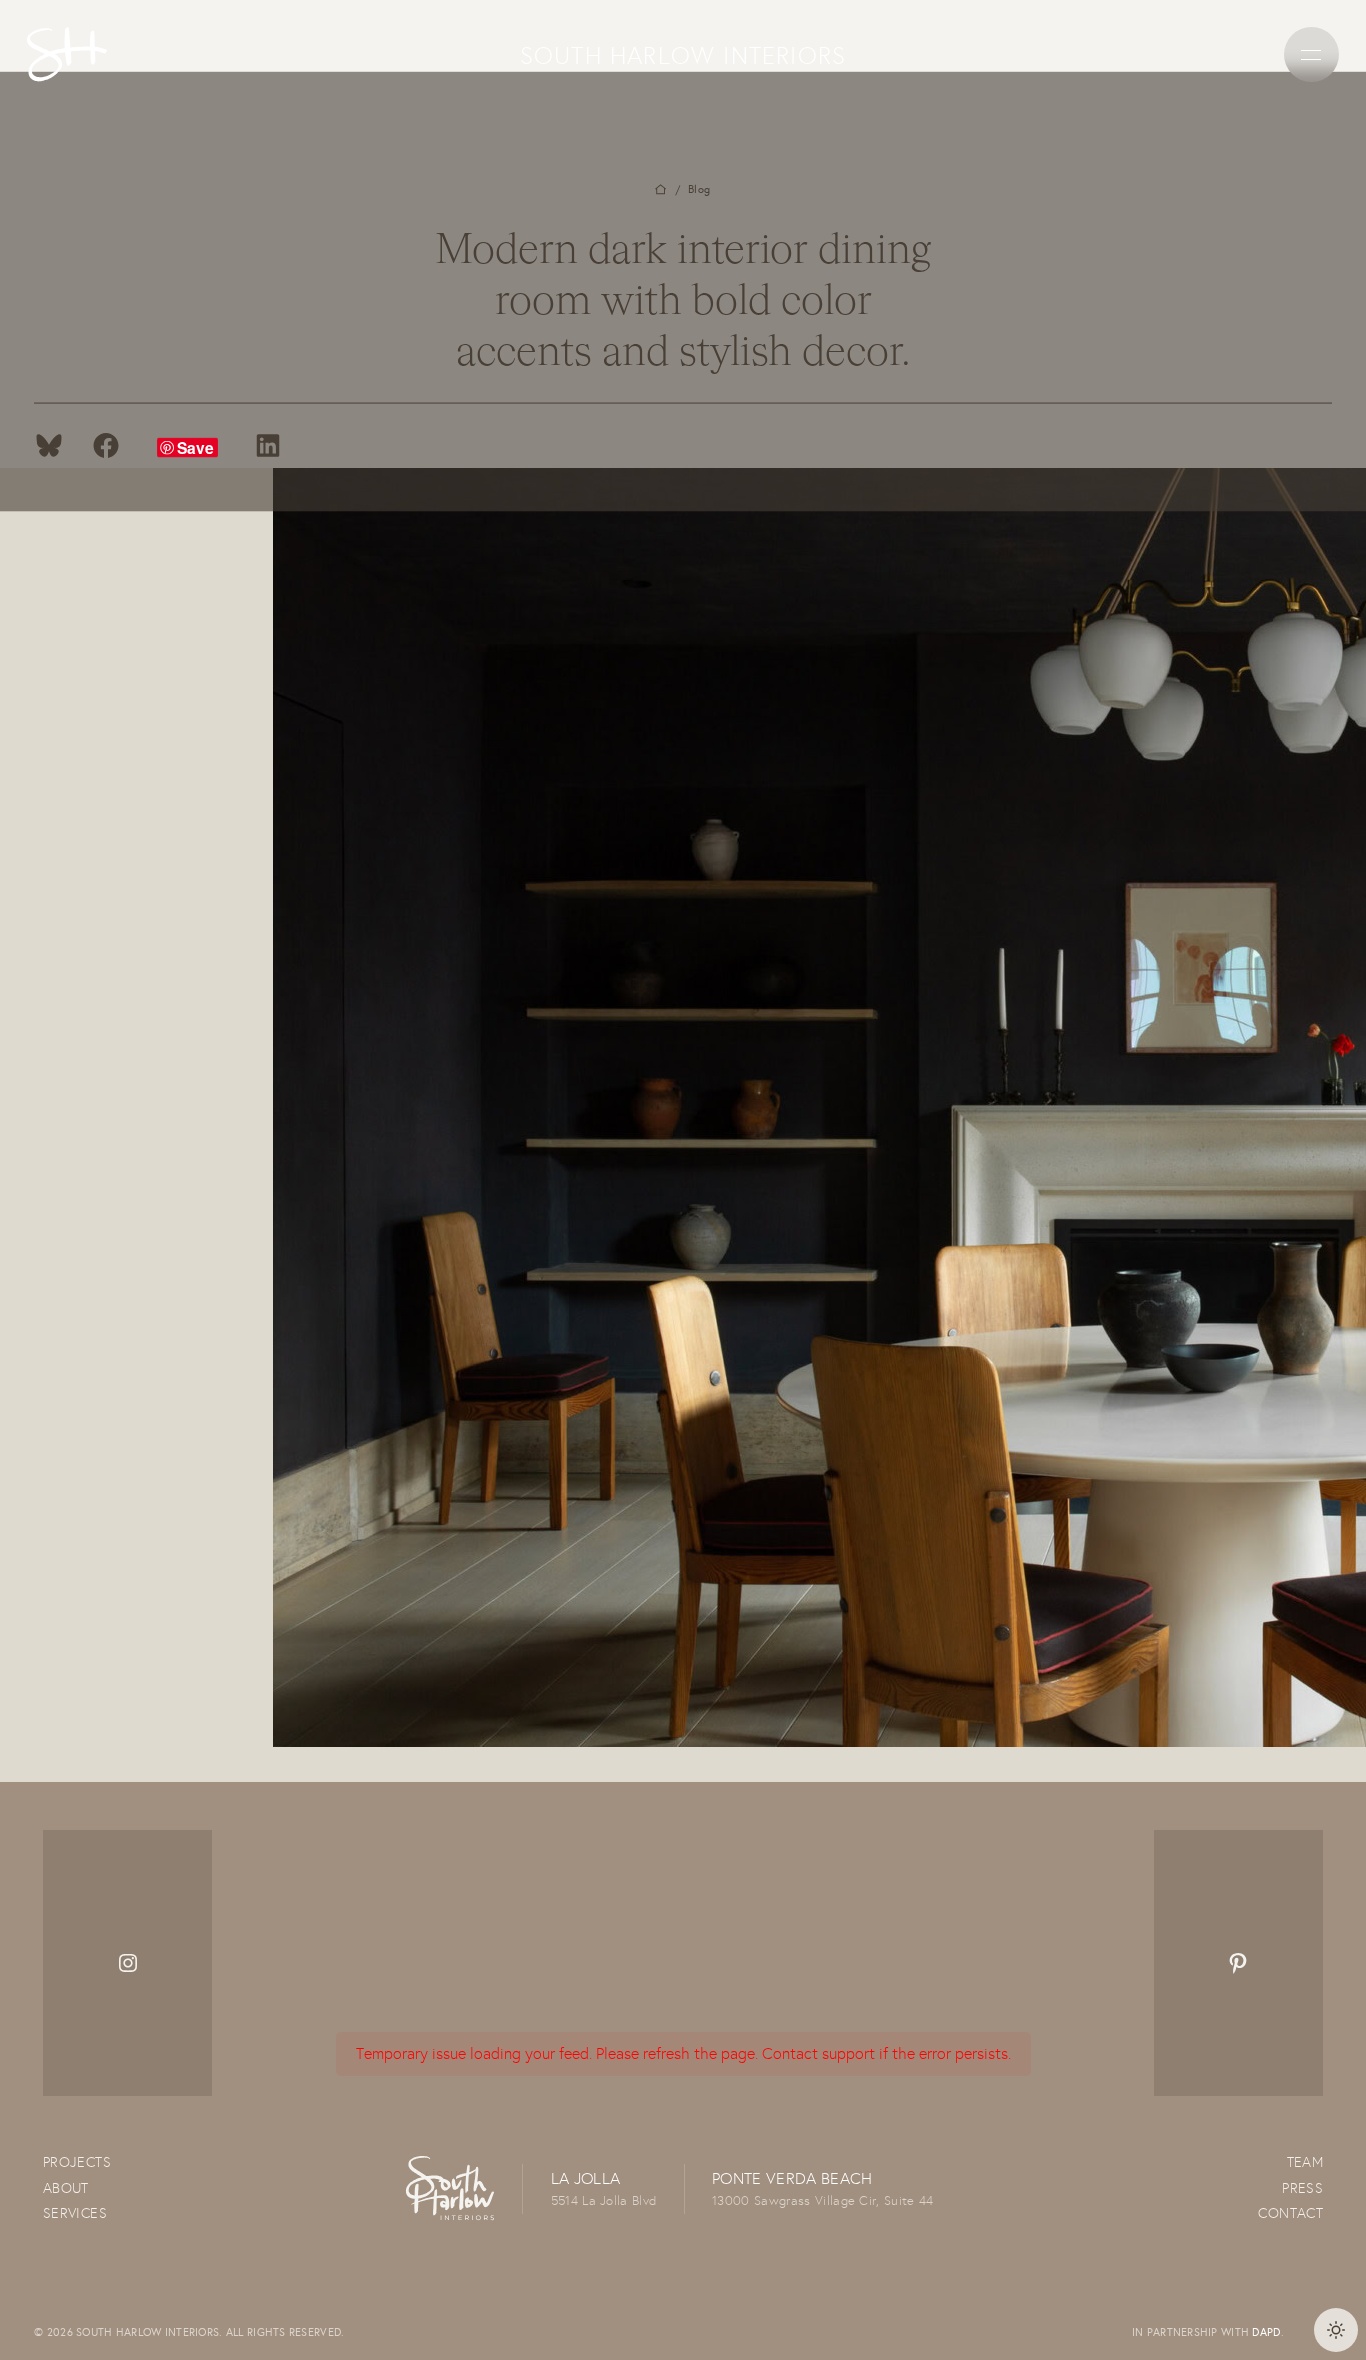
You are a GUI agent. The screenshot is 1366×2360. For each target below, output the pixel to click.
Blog (699, 189)
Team (1305, 2162)
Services (75, 2213)
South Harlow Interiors (683, 54)
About (66, 2188)
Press (1302, 2188)
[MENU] (1311, 54)
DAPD (1266, 2332)
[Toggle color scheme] (1336, 2330)
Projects (77, 2162)
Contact (1290, 2213)
